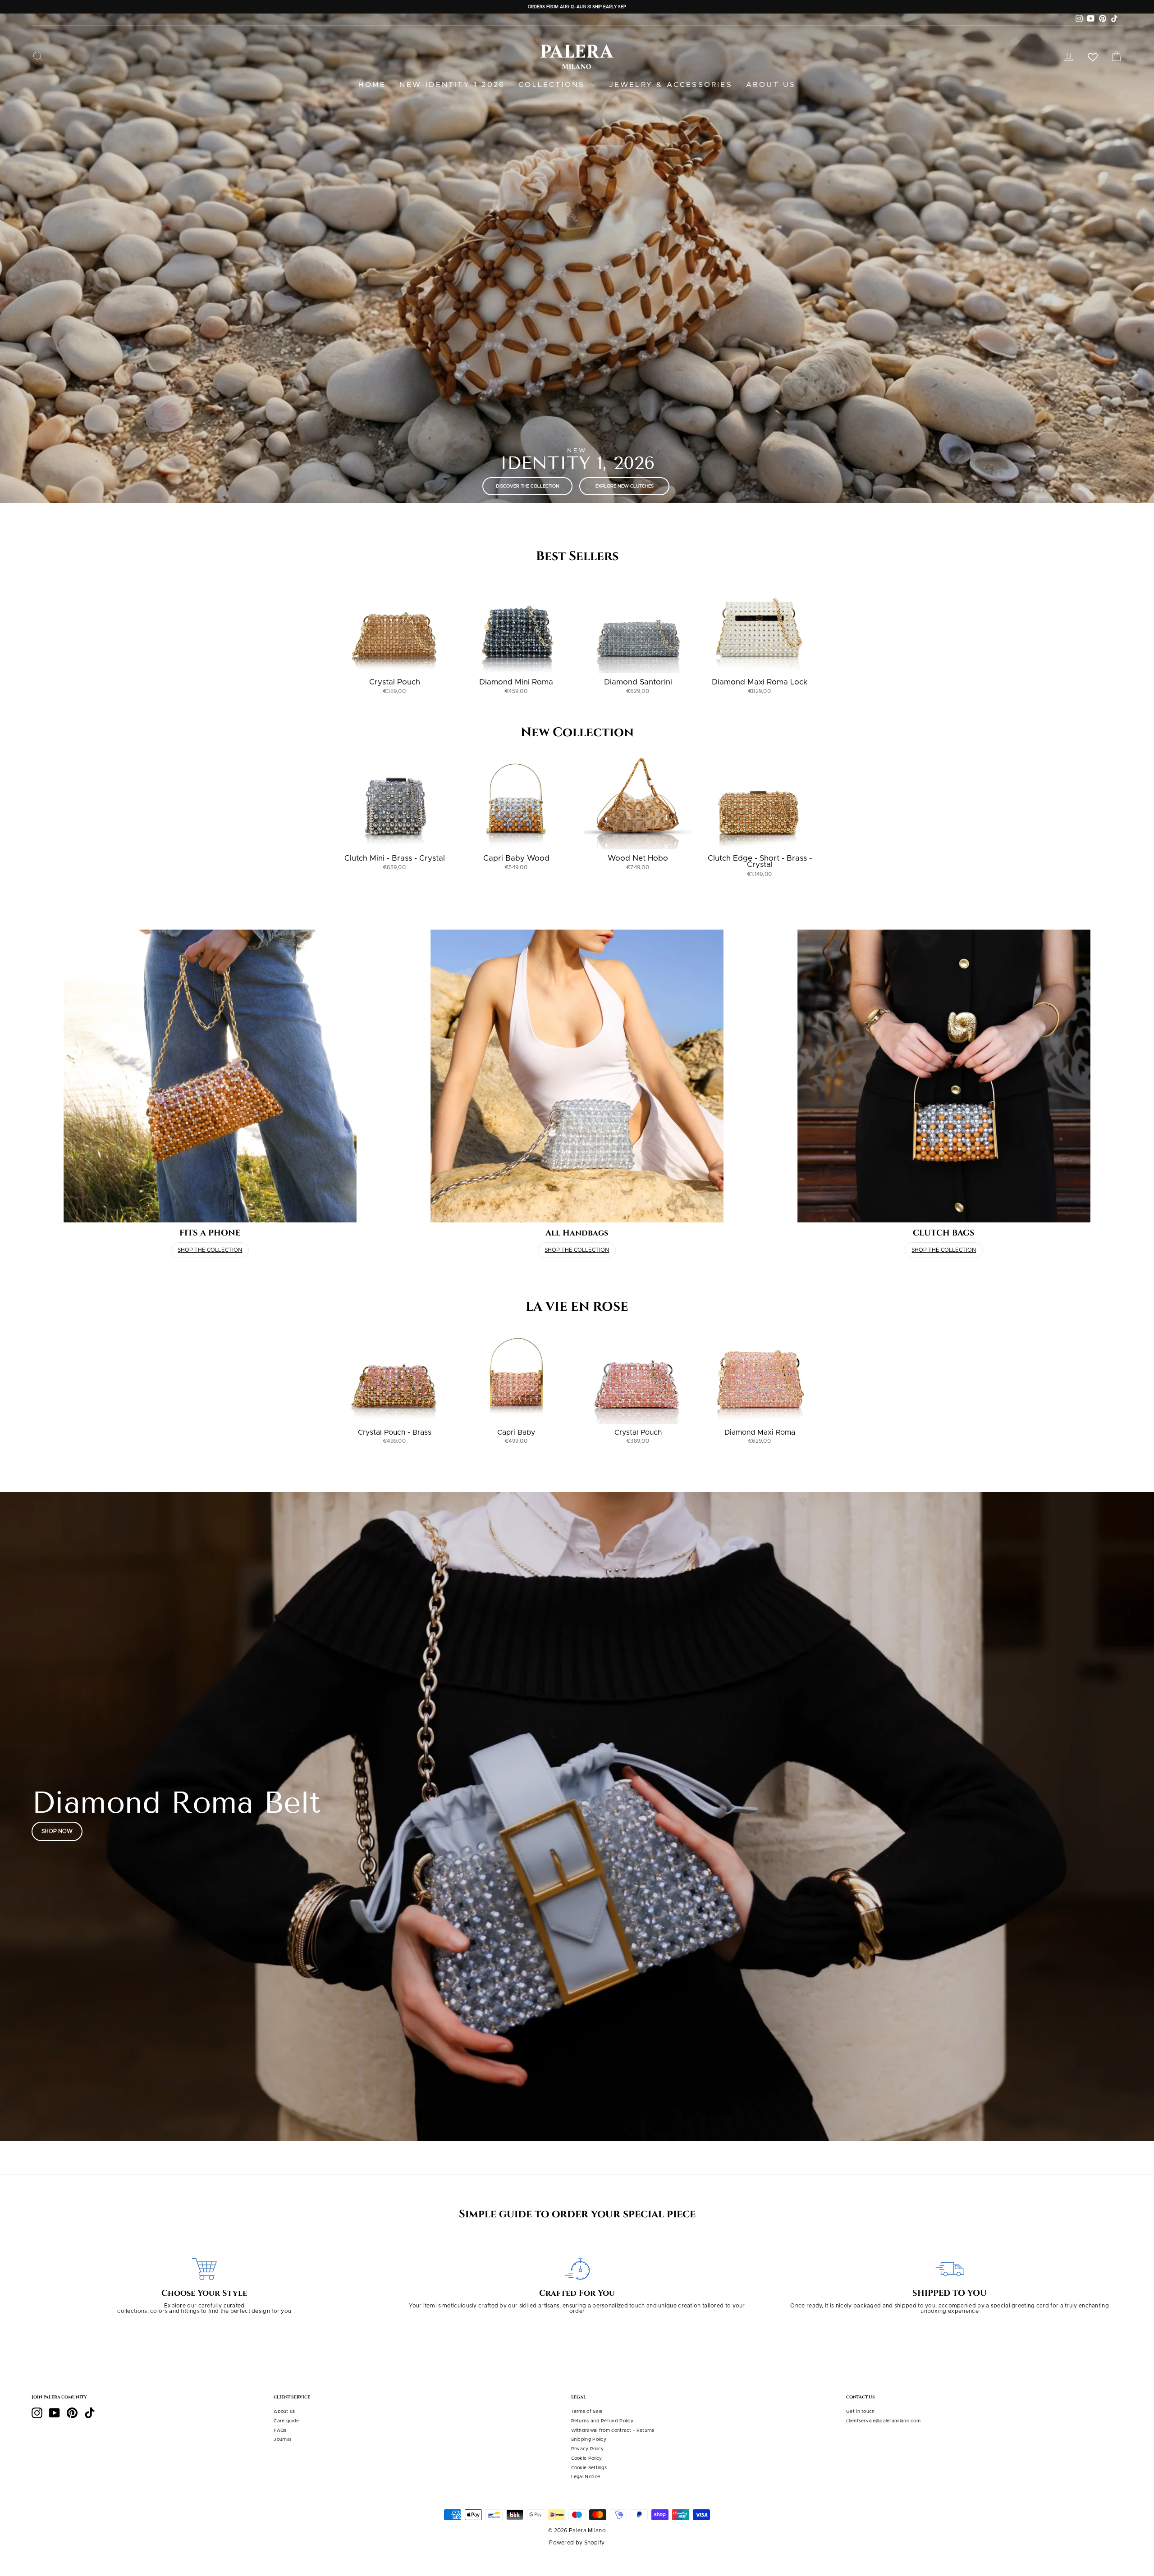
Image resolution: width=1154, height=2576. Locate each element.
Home (372, 85)
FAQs (280, 2430)
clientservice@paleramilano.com (883, 2421)
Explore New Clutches (625, 486)
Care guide (286, 2421)
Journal (282, 2439)
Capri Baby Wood (516, 858)
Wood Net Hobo (638, 858)
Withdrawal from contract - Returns (613, 2430)
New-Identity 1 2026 (452, 85)
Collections (553, 85)
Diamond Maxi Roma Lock (760, 682)
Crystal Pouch (395, 682)
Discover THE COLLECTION (528, 486)
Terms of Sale (587, 2412)
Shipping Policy (589, 2439)
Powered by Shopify (577, 2543)
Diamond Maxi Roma (760, 1432)
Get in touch (861, 2412)
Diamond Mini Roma (516, 682)
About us (771, 85)
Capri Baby (516, 1432)
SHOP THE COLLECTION (210, 1250)
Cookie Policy (587, 2458)
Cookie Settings (589, 2468)
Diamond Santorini (638, 682)
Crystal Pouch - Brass (395, 1432)
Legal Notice (586, 2477)
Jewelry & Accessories (671, 85)
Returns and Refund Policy (602, 2421)
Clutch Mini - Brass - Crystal (395, 858)
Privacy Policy (588, 2449)
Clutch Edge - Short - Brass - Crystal (760, 862)
